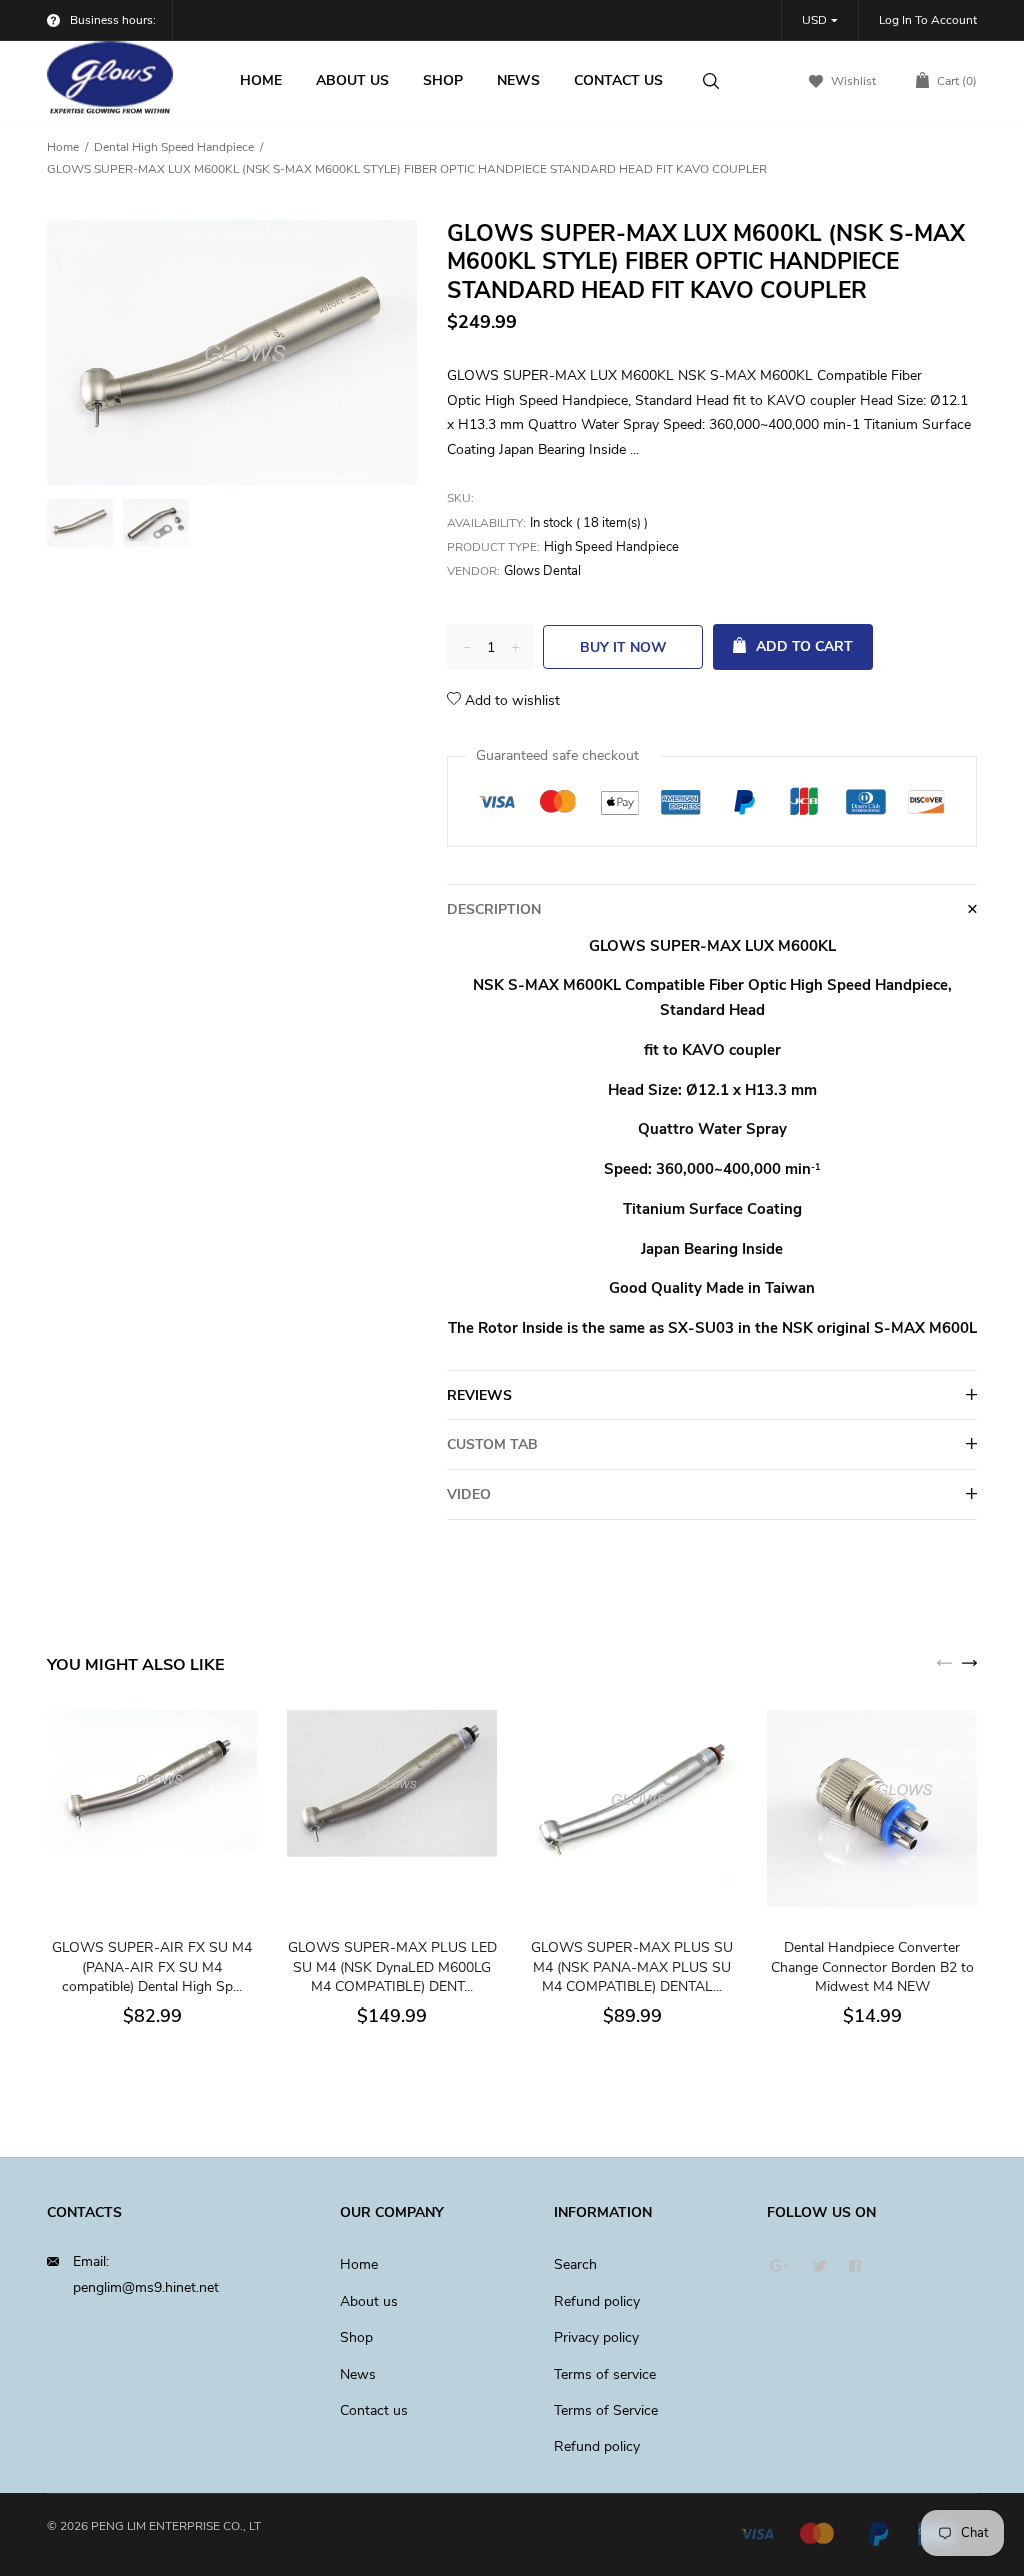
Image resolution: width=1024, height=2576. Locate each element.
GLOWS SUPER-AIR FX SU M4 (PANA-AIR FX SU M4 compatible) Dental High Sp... (152, 1967)
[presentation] (944, 1662)
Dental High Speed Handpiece (174, 147)
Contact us (374, 2410)
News (358, 2374)
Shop (356, 2337)
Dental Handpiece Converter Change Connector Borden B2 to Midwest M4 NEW (872, 1967)
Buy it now (623, 647)
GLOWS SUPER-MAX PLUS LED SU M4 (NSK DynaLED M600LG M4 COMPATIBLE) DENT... (392, 1967)
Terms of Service (606, 2410)
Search (575, 2264)
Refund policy (597, 2301)
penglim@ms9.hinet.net (146, 2287)
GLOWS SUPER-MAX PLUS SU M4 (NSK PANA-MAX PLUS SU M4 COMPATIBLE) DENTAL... (632, 1967)
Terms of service (605, 2374)
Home (63, 147)
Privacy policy (596, 2337)
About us (369, 2301)
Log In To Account (928, 20)
